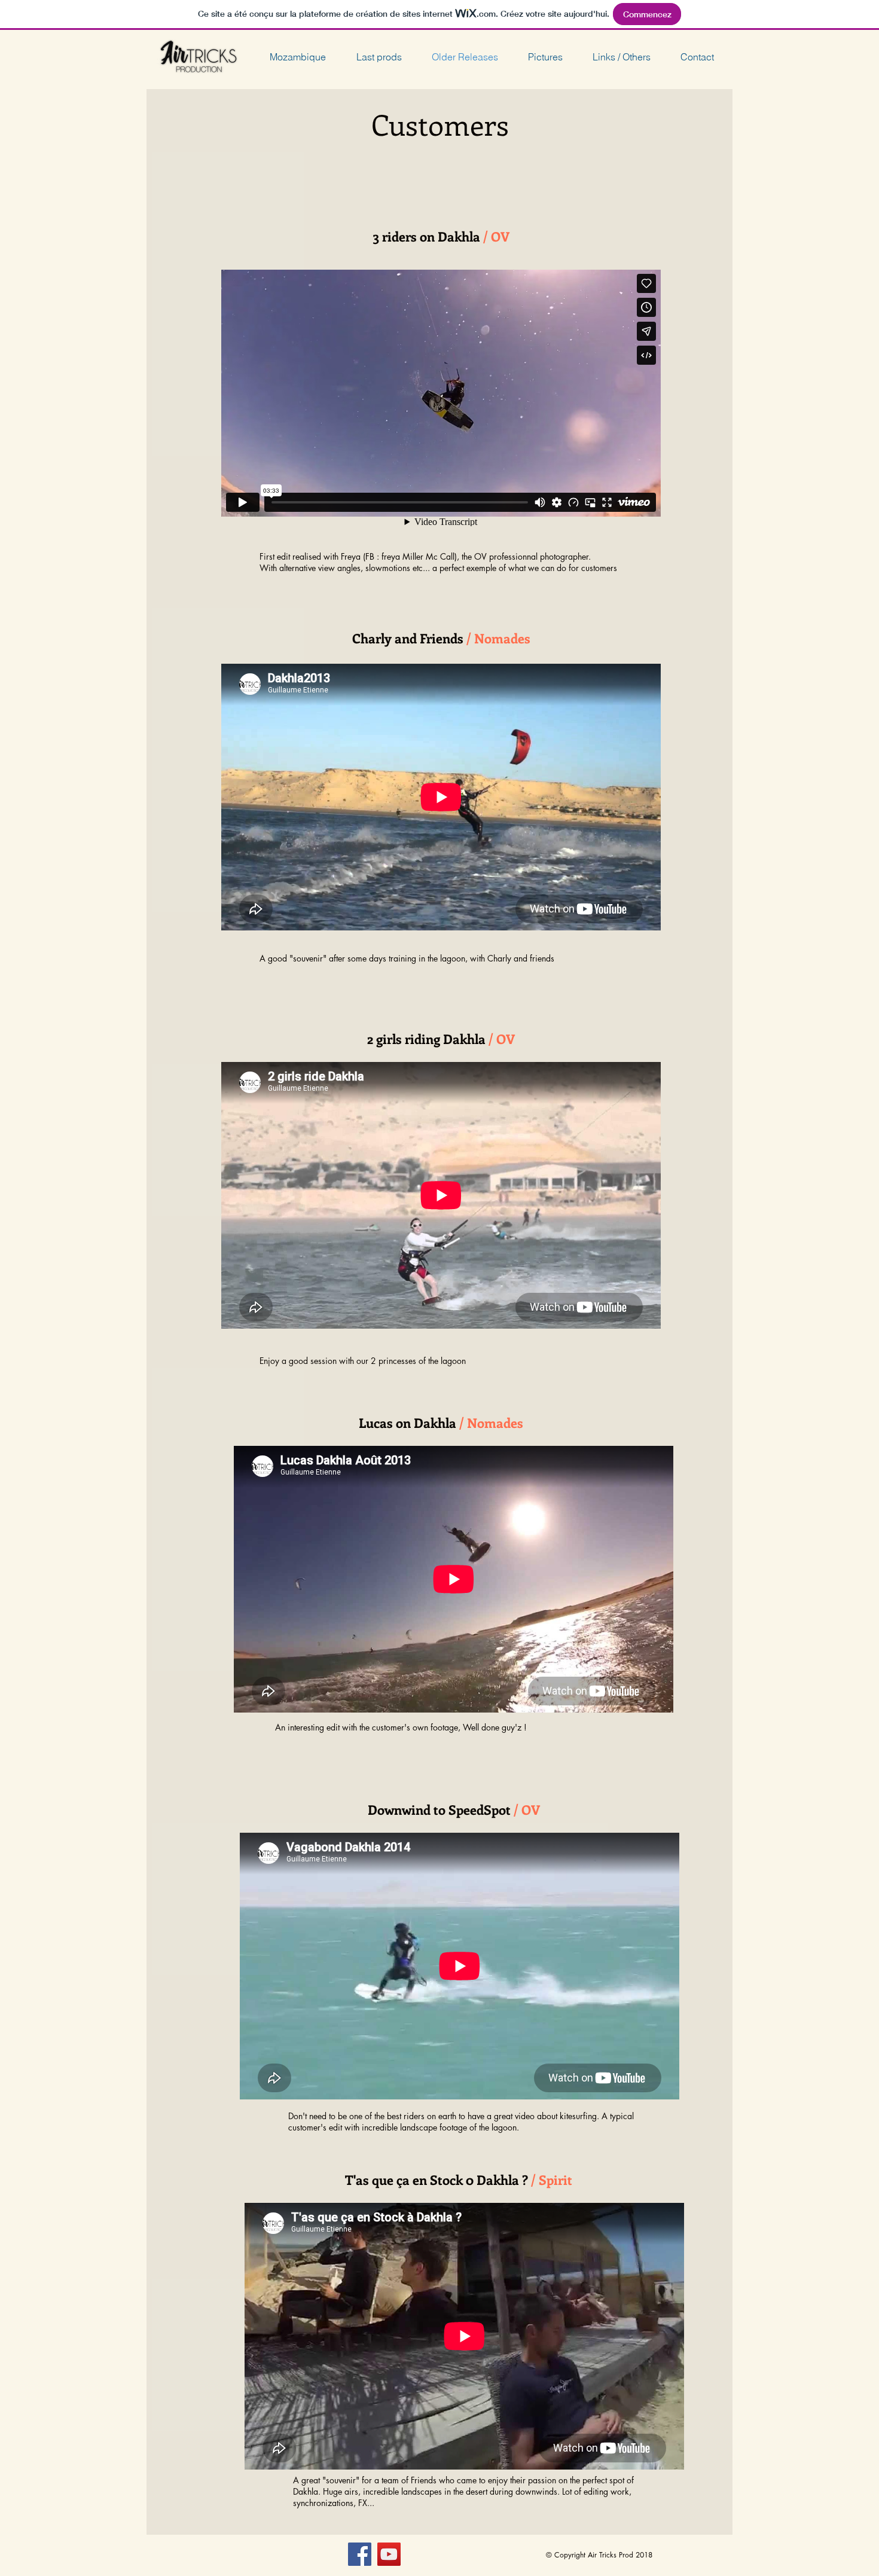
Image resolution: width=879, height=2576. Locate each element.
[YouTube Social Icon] (389, 2554)
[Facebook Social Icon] (360, 2554)
